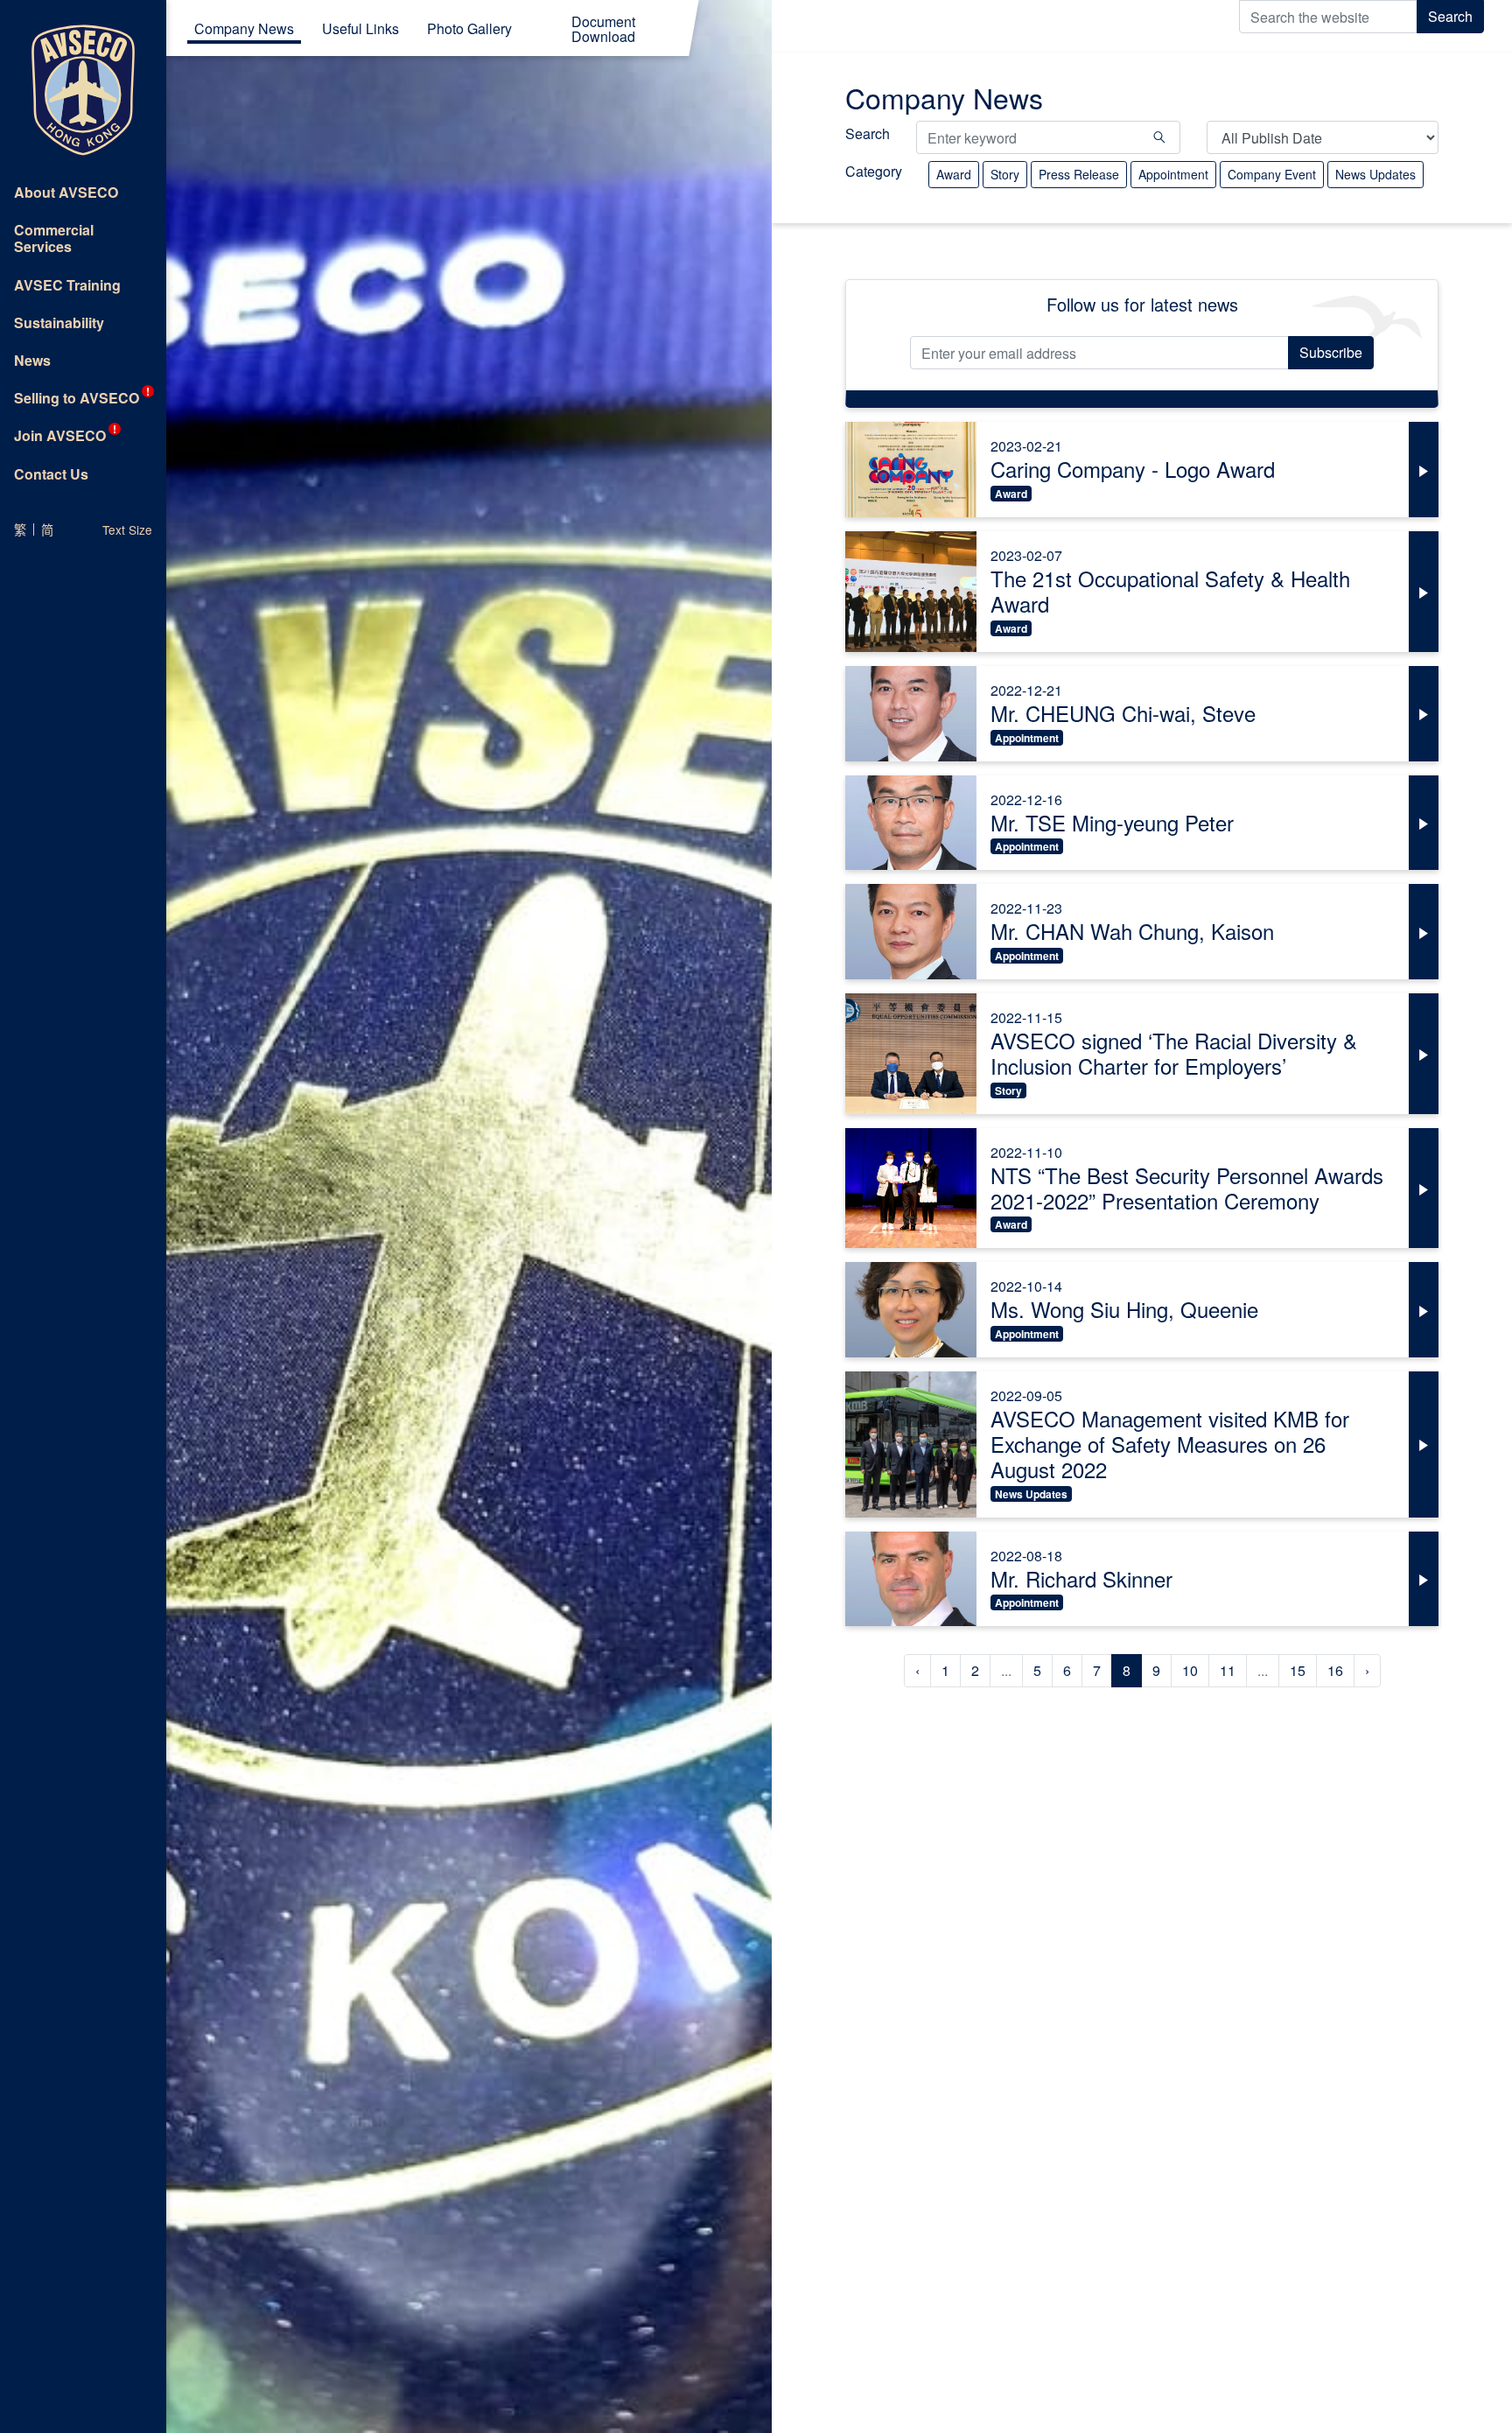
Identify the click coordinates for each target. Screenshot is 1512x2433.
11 (1228, 1670)
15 (1298, 1670)
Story (1005, 174)
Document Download (603, 31)
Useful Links (360, 30)
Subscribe (1331, 352)
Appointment (1173, 174)
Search (1450, 16)
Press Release (1079, 174)
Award (954, 174)
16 (1335, 1670)
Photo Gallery (469, 30)
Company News (244, 30)
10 (1190, 1670)
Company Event (1272, 174)
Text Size (127, 529)
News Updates (1375, 174)
